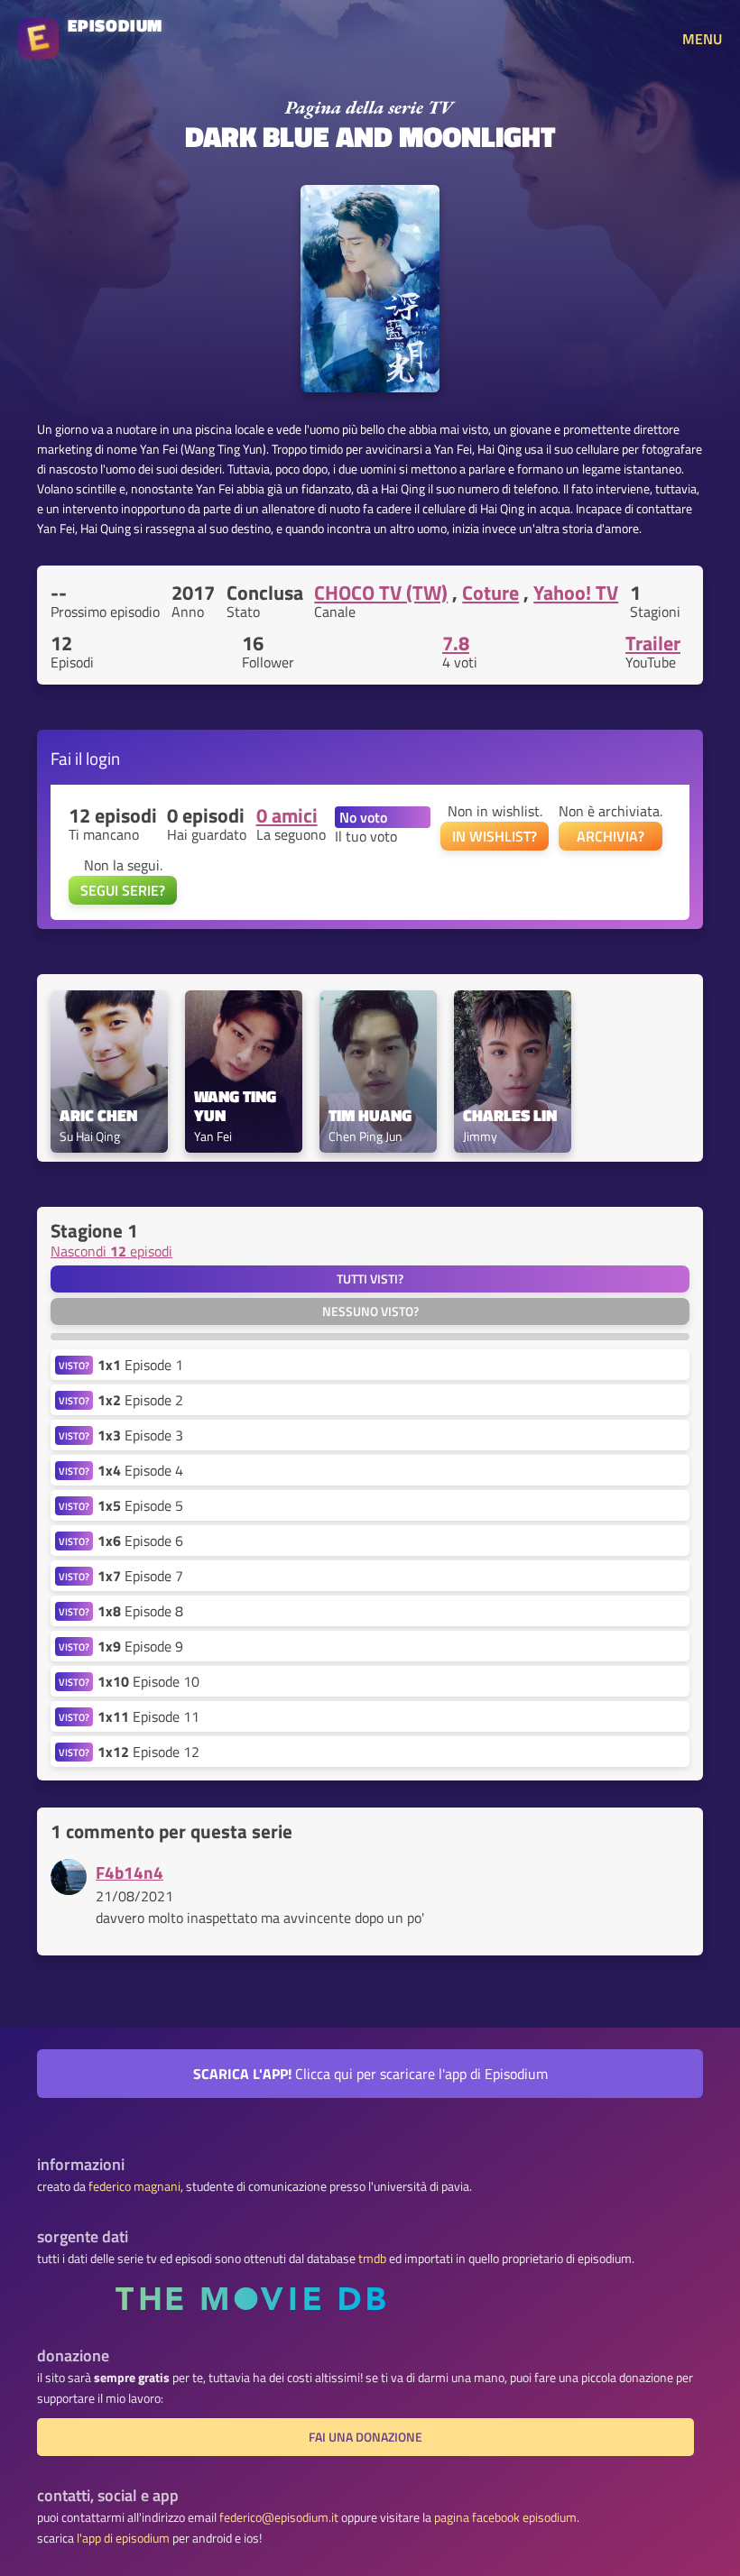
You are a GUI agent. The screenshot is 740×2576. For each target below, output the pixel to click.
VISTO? (74, 1365)
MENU (702, 39)
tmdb (372, 2259)
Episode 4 (140, 1470)
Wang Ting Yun (237, 1107)
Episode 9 (140, 1646)
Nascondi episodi (111, 1251)
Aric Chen (98, 1116)
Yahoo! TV (576, 593)
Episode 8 (140, 1611)
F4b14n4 (129, 1872)
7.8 (456, 643)
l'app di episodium (123, 2538)
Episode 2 (140, 1400)
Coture (490, 593)
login (103, 758)
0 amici (287, 815)
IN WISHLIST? (495, 836)
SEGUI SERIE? (123, 890)
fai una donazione (365, 2437)
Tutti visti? (370, 1279)
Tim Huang (370, 1116)
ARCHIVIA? (610, 836)
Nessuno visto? (370, 1311)
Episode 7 (140, 1576)
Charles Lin (510, 1116)
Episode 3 (140, 1435)
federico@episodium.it (279, 2517)
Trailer (653, 643)
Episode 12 (148, 1752)
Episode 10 (148, 1681)
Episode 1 (140, 1365)
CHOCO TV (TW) (381, 593)
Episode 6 (140, 1541)
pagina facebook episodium (505, 2517)
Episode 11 (148, 1716)
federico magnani (134, 2186)
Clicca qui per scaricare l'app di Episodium (370, 2074)
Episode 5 (140, 1505)
